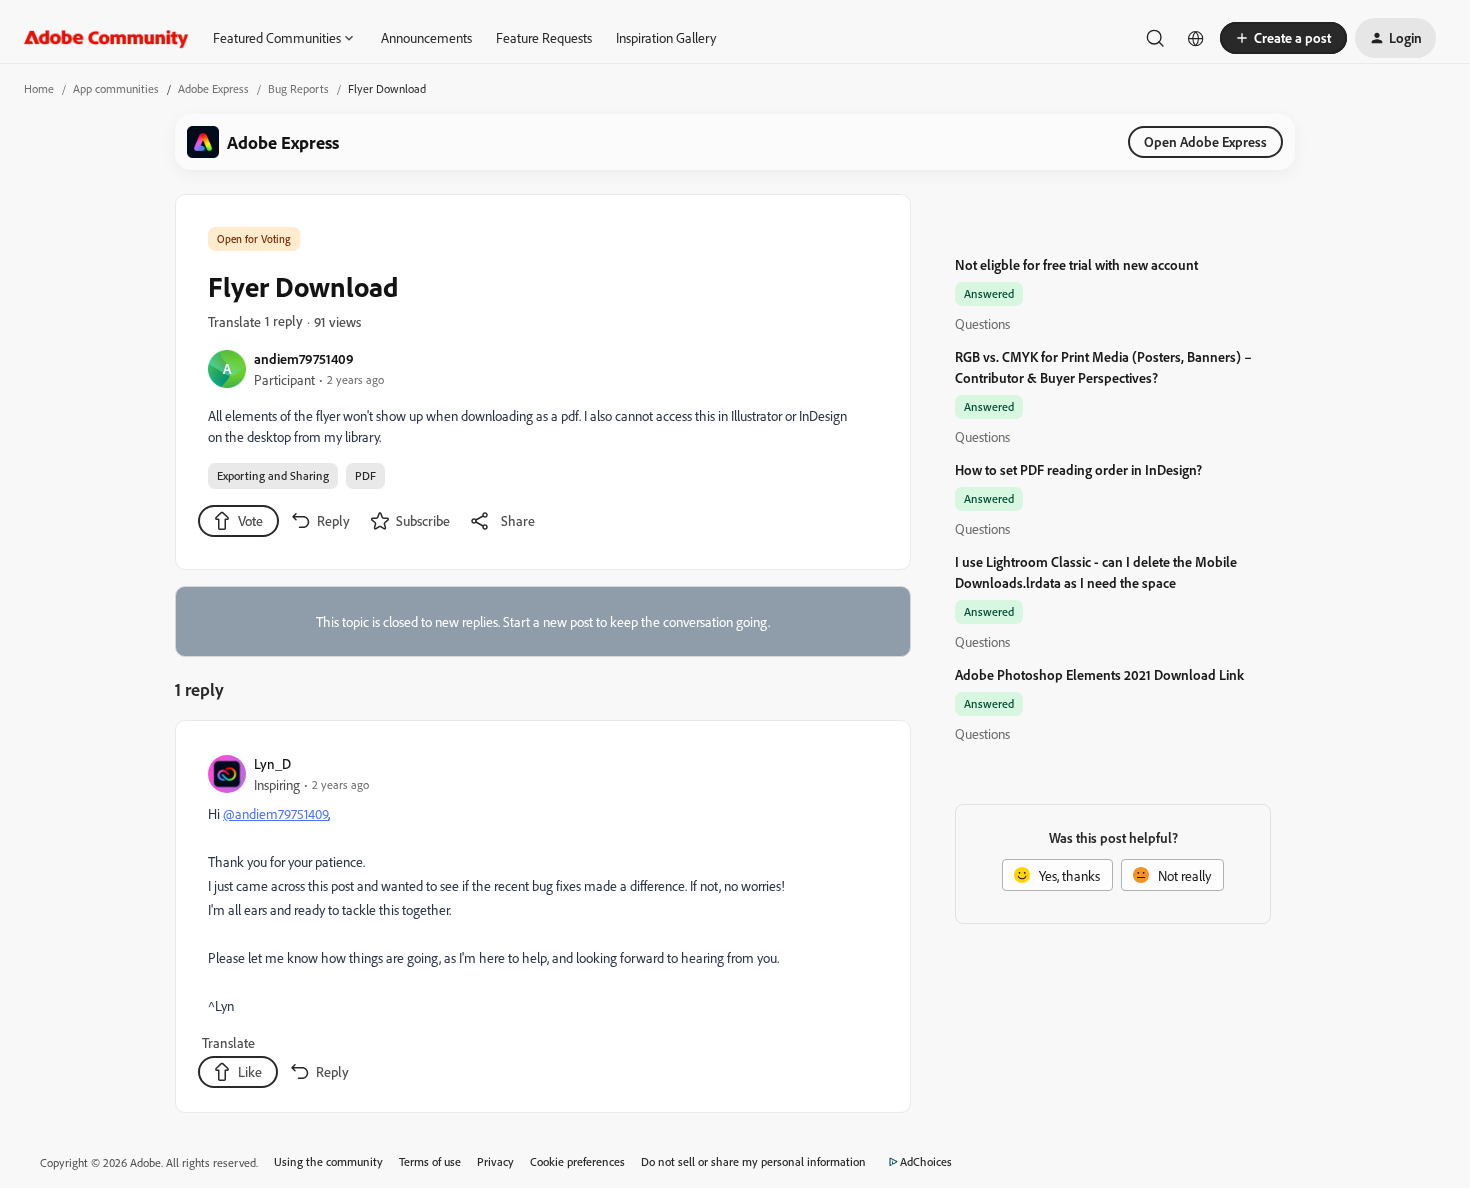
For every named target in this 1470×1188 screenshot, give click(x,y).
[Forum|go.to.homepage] (106, 38)
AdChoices (926, 1161)
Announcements (426, 37)
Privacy (495, 1161)
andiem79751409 (304, 358)
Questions (982, 323)
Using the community (328, 1161)
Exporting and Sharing (273, 475)
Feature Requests (544, 37)
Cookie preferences (577, 1161)
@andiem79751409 (275, 813)
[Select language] (1196, 38)
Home (39, 88)
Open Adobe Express (1205, 141)
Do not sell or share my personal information (753, 1161)
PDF (365, 475)
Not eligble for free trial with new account (1076, 264)
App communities (116, 88)
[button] (1283, 38)
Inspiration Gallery (666, 37)
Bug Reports (298, 88)
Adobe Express (213, 88)
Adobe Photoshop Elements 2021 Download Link (1099, 674)
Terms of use (430, 1161)
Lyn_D (272, 763)
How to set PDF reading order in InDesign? (1078, 469)
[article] (542, 920)
